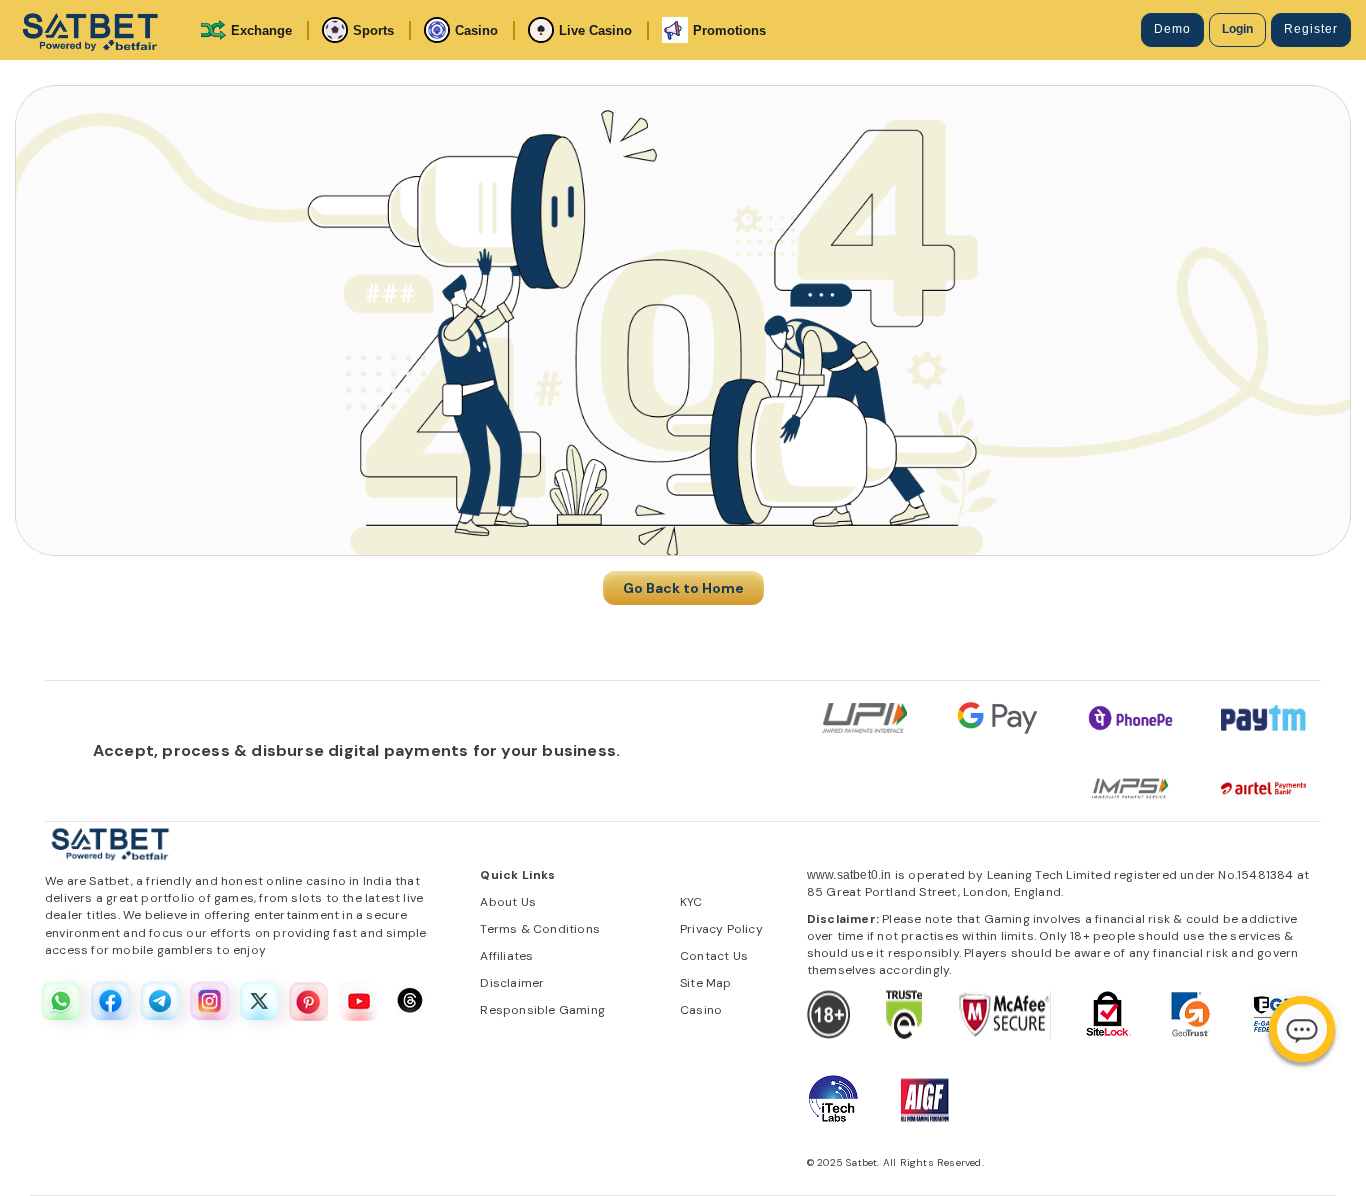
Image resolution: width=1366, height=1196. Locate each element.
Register (1311, 29)
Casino (476, 30)
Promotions (729, 30)
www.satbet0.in (849, 875)
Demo (1172, 29)
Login (1237, 29)
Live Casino (595, 30)
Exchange (261, 30)
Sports (373, 30)
